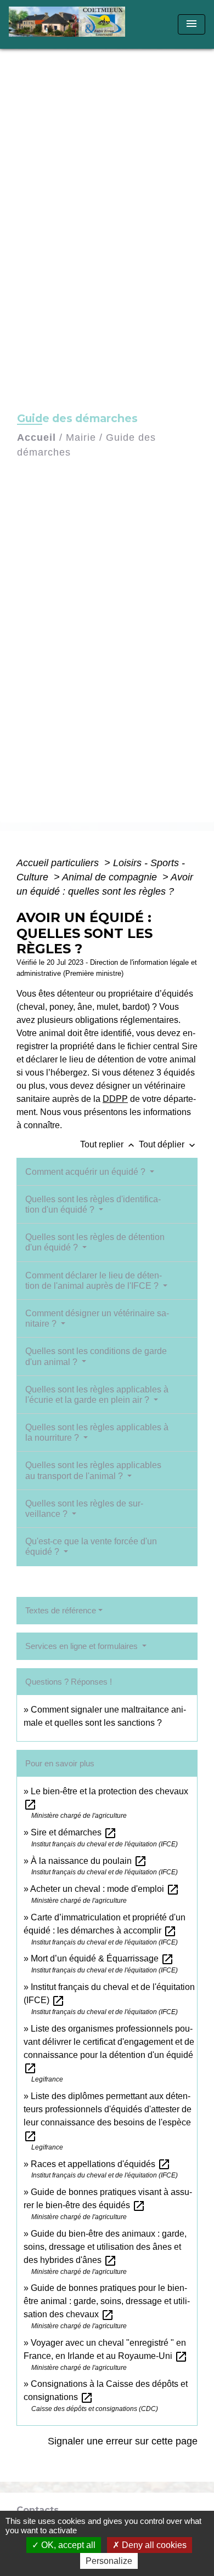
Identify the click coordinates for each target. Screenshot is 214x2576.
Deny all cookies (153, 2545)
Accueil (36, 437)
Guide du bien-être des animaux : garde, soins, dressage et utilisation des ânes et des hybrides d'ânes (105, 2247)
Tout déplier (168, 1144)
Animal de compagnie (111, 877)
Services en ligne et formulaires (83, 1646)
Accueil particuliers (59, 863)
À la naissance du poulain (89, 1861)
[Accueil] (71, 24)
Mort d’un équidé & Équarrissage (102, 1958)
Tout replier (108, 1144)
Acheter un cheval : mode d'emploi (105, 1889)
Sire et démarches (74, 1832)
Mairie (81, 437)
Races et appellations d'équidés (101, 2164)
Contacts (38, 2510)
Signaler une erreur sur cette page (123, 2441)
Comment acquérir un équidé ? (86, 1172)
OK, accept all (67, 2545)
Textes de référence (61, 1610)
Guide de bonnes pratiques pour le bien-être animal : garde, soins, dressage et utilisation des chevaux (107, 2301)
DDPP (115, 1099)
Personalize (109, 2561)
